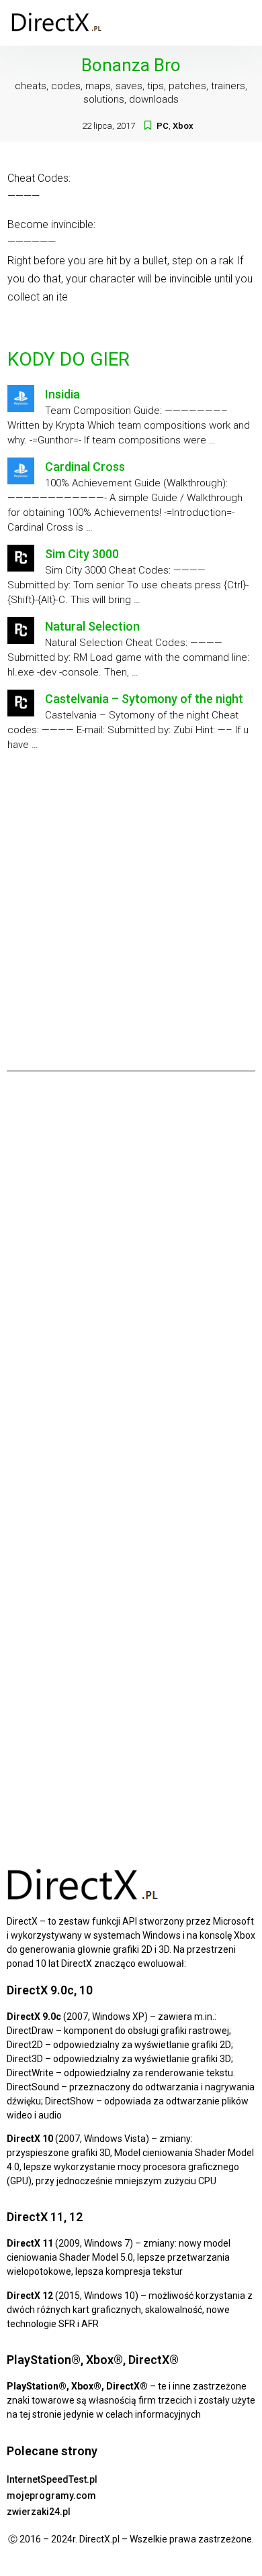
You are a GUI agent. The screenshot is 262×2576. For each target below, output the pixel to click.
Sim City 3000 (82, 554)
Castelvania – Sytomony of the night (144, 699)
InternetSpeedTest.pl (52, 2479)
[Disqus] (131, 1269)
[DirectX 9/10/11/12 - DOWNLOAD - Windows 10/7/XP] (57, 23)
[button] (243, 23)
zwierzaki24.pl (39, 2512)
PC (163, 126)
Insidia (62, 394)
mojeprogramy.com (51, 2495)
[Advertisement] (131, 906)
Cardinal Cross (85, 467)
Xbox (183, 126)
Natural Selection (92, 626)
